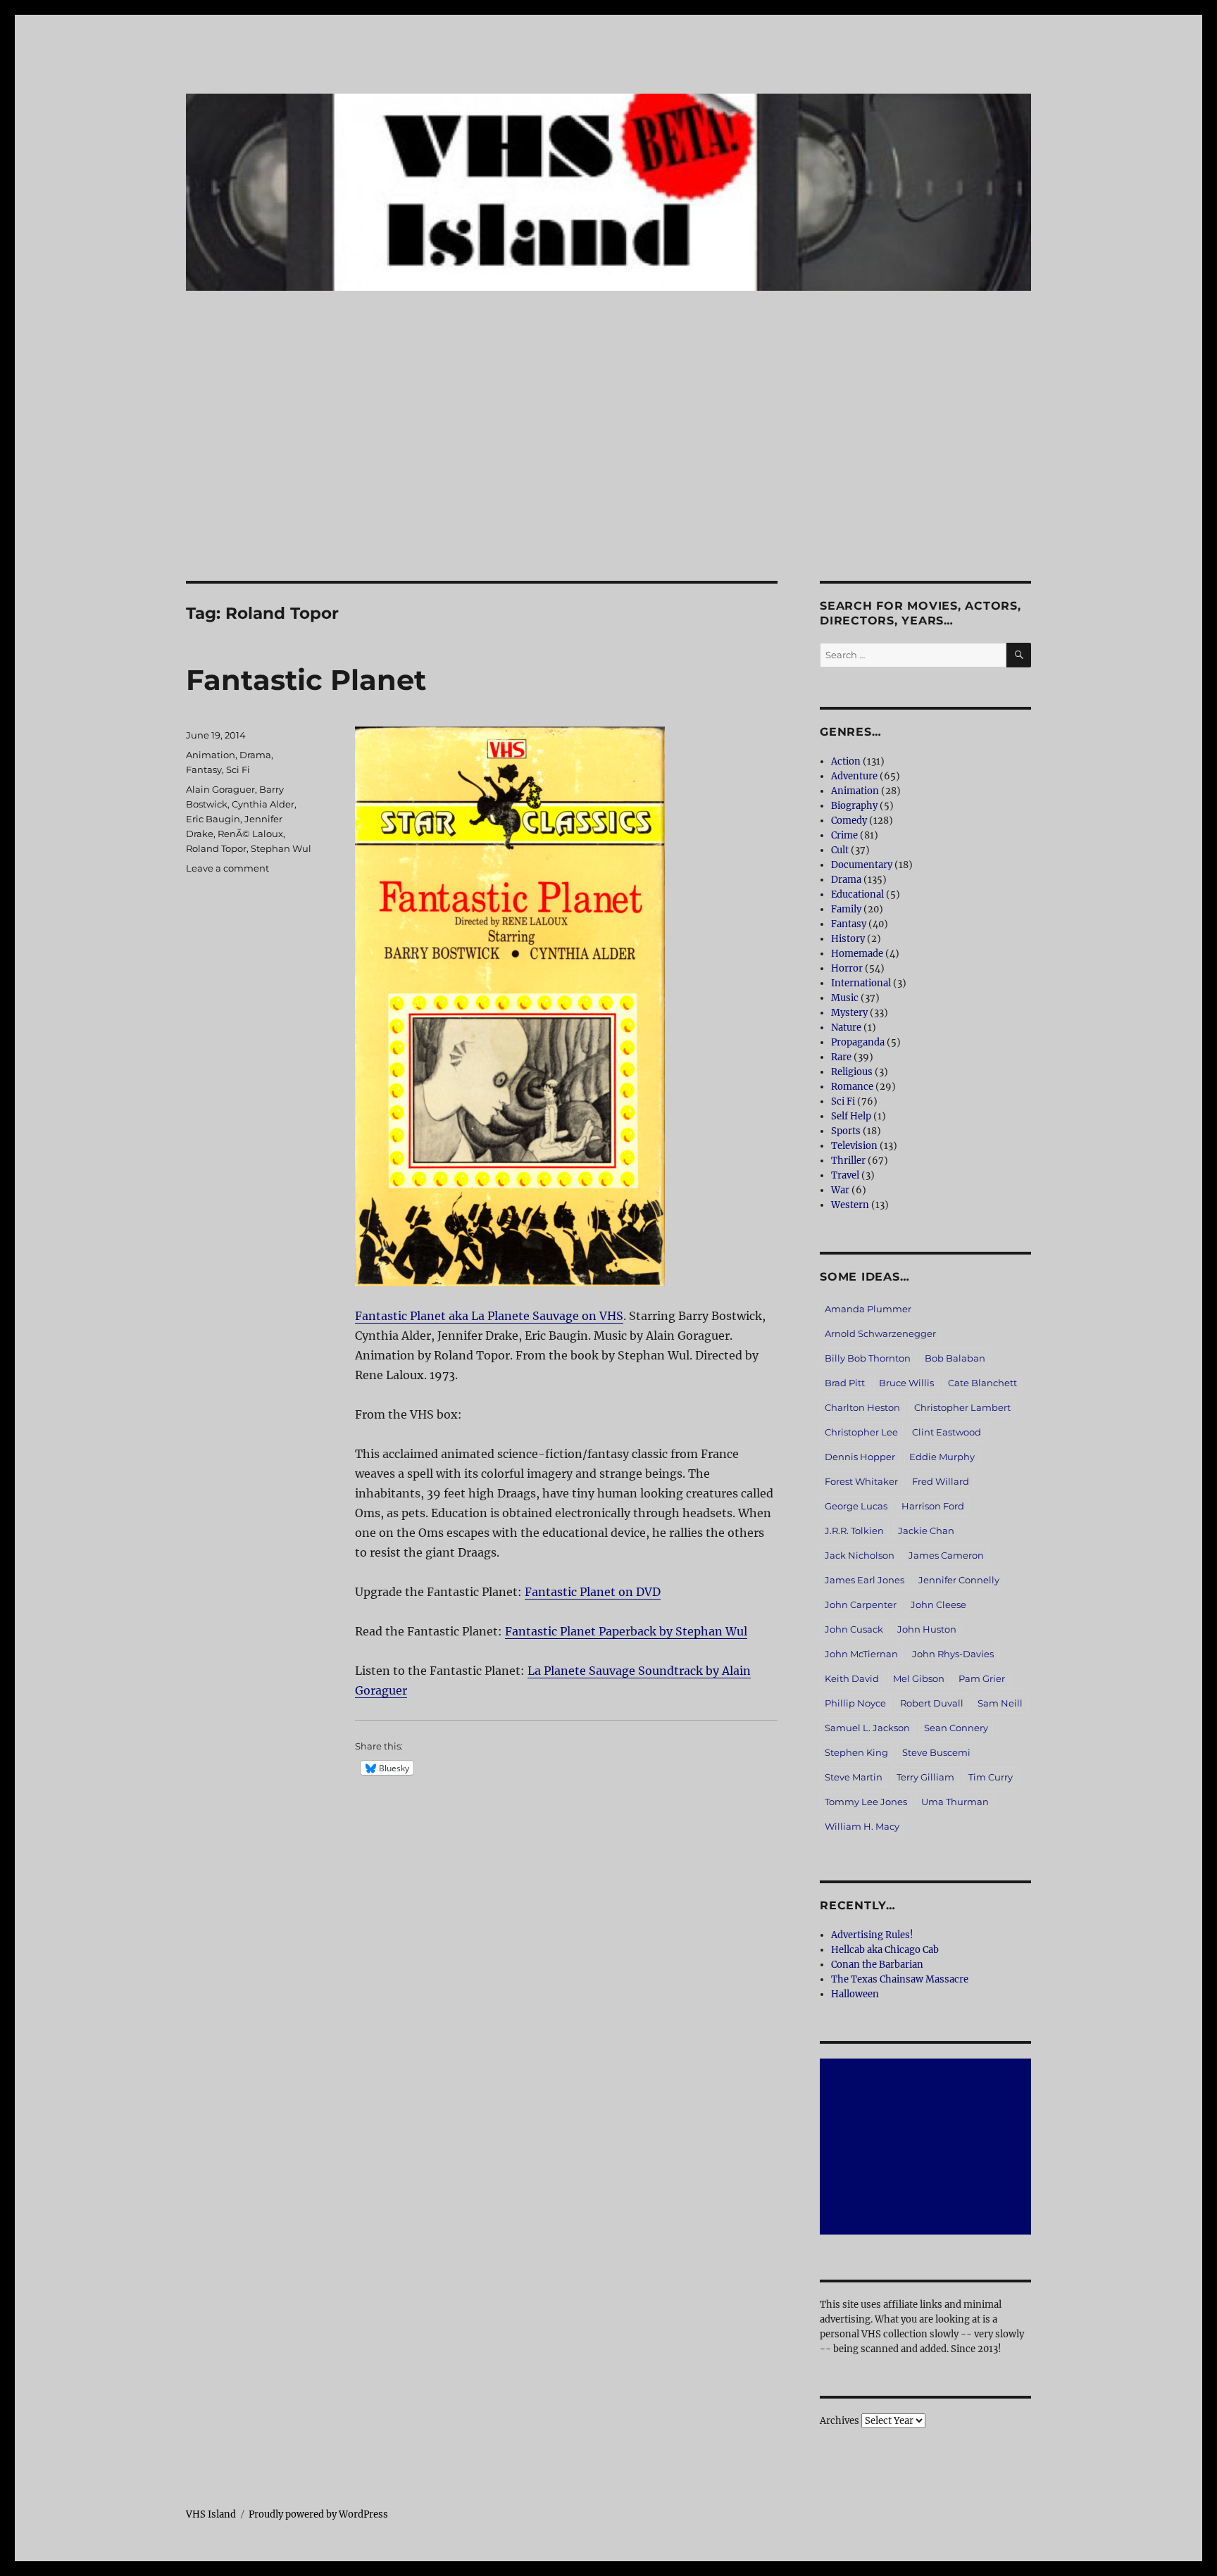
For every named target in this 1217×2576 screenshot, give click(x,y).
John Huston (927, 1629)
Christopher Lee (861, 1432)
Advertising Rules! (872, 1935)
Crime (844, 835)
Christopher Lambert (962, 1407)
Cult (840, 850)
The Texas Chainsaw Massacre (900, 1979)
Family (846, 909)
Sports (846, 1131)
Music (845, 998)
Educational (857, 894)
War (840, 1190)
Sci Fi (238, 769)
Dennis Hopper (860, 1457)
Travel (845, 1175)
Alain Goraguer (220, 789)
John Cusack (854, 1629)
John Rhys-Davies (953, 1654)
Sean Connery (956, 1728)
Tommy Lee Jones (866, 1802)
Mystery (849, 1013)
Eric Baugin (213, 819)
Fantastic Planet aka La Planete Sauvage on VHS (489, 1316)
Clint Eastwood (947, 1432)
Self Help (851, 1116)
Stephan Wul (281, 848)
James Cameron (946, 1555)
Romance (852, 1087)
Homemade (857, 954)
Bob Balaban (955, 1358)
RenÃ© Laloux (250, 834)
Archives (840, 2421)
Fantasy (204, 769)
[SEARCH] (1019, 655)
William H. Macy (862, 1826)
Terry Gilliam (925, 1777)
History (848, 939)
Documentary (862, 865)
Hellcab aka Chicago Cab (885, 1950)
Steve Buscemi (936, 1752)
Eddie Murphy (942, 1457)
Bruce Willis (906, 1383)
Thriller (848, 1161)
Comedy (849, 821)
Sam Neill (1000, 1703)
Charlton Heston (862, 1407)
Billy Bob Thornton (868, 1358)
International (861, 983)
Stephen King (856, 1752)
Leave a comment (227, 868)
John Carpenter (861, 1604)
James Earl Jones (865, 1580)
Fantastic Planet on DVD (593, 1592)
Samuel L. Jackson (867, 1728)
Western (850, 1205)
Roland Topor (216, 848)
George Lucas (856, 1506)
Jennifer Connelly (959, 1580)
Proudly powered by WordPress (318, 2514)
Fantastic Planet (306, 680)
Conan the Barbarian (877, 1965)
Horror (847, 968)
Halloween (855, 1994)
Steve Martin (854, 1777)
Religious (852, 1072)
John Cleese (938, 1604)
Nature (846, 1028)
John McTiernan (861, 1654)
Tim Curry (991, 1777)
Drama (255, 755)
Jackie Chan (926, 1531)
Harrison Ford (933, 1506)
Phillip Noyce (855, 1703)
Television (854, 1146)
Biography (854, 806)
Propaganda (858, 1042)
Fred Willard (941, 1481)
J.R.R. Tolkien (854, 1531)
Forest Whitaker (861, 1481)
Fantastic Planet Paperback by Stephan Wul (626, 1631)
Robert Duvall (932, 1703)
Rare (841, 1057)
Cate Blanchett (982, 1383)
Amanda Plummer (868, 1309)
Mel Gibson (919, 1678)
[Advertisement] (608, 477)
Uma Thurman (955, 1802)
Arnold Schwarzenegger (880, 1333)
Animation (211, 755)
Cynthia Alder (263, 804)
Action (846, 761)
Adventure (854, 776)
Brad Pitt (845, 1383)
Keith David (852, 1678)
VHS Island (211, 2514)
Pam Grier (982, 1678)
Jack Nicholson (860, 1555)
